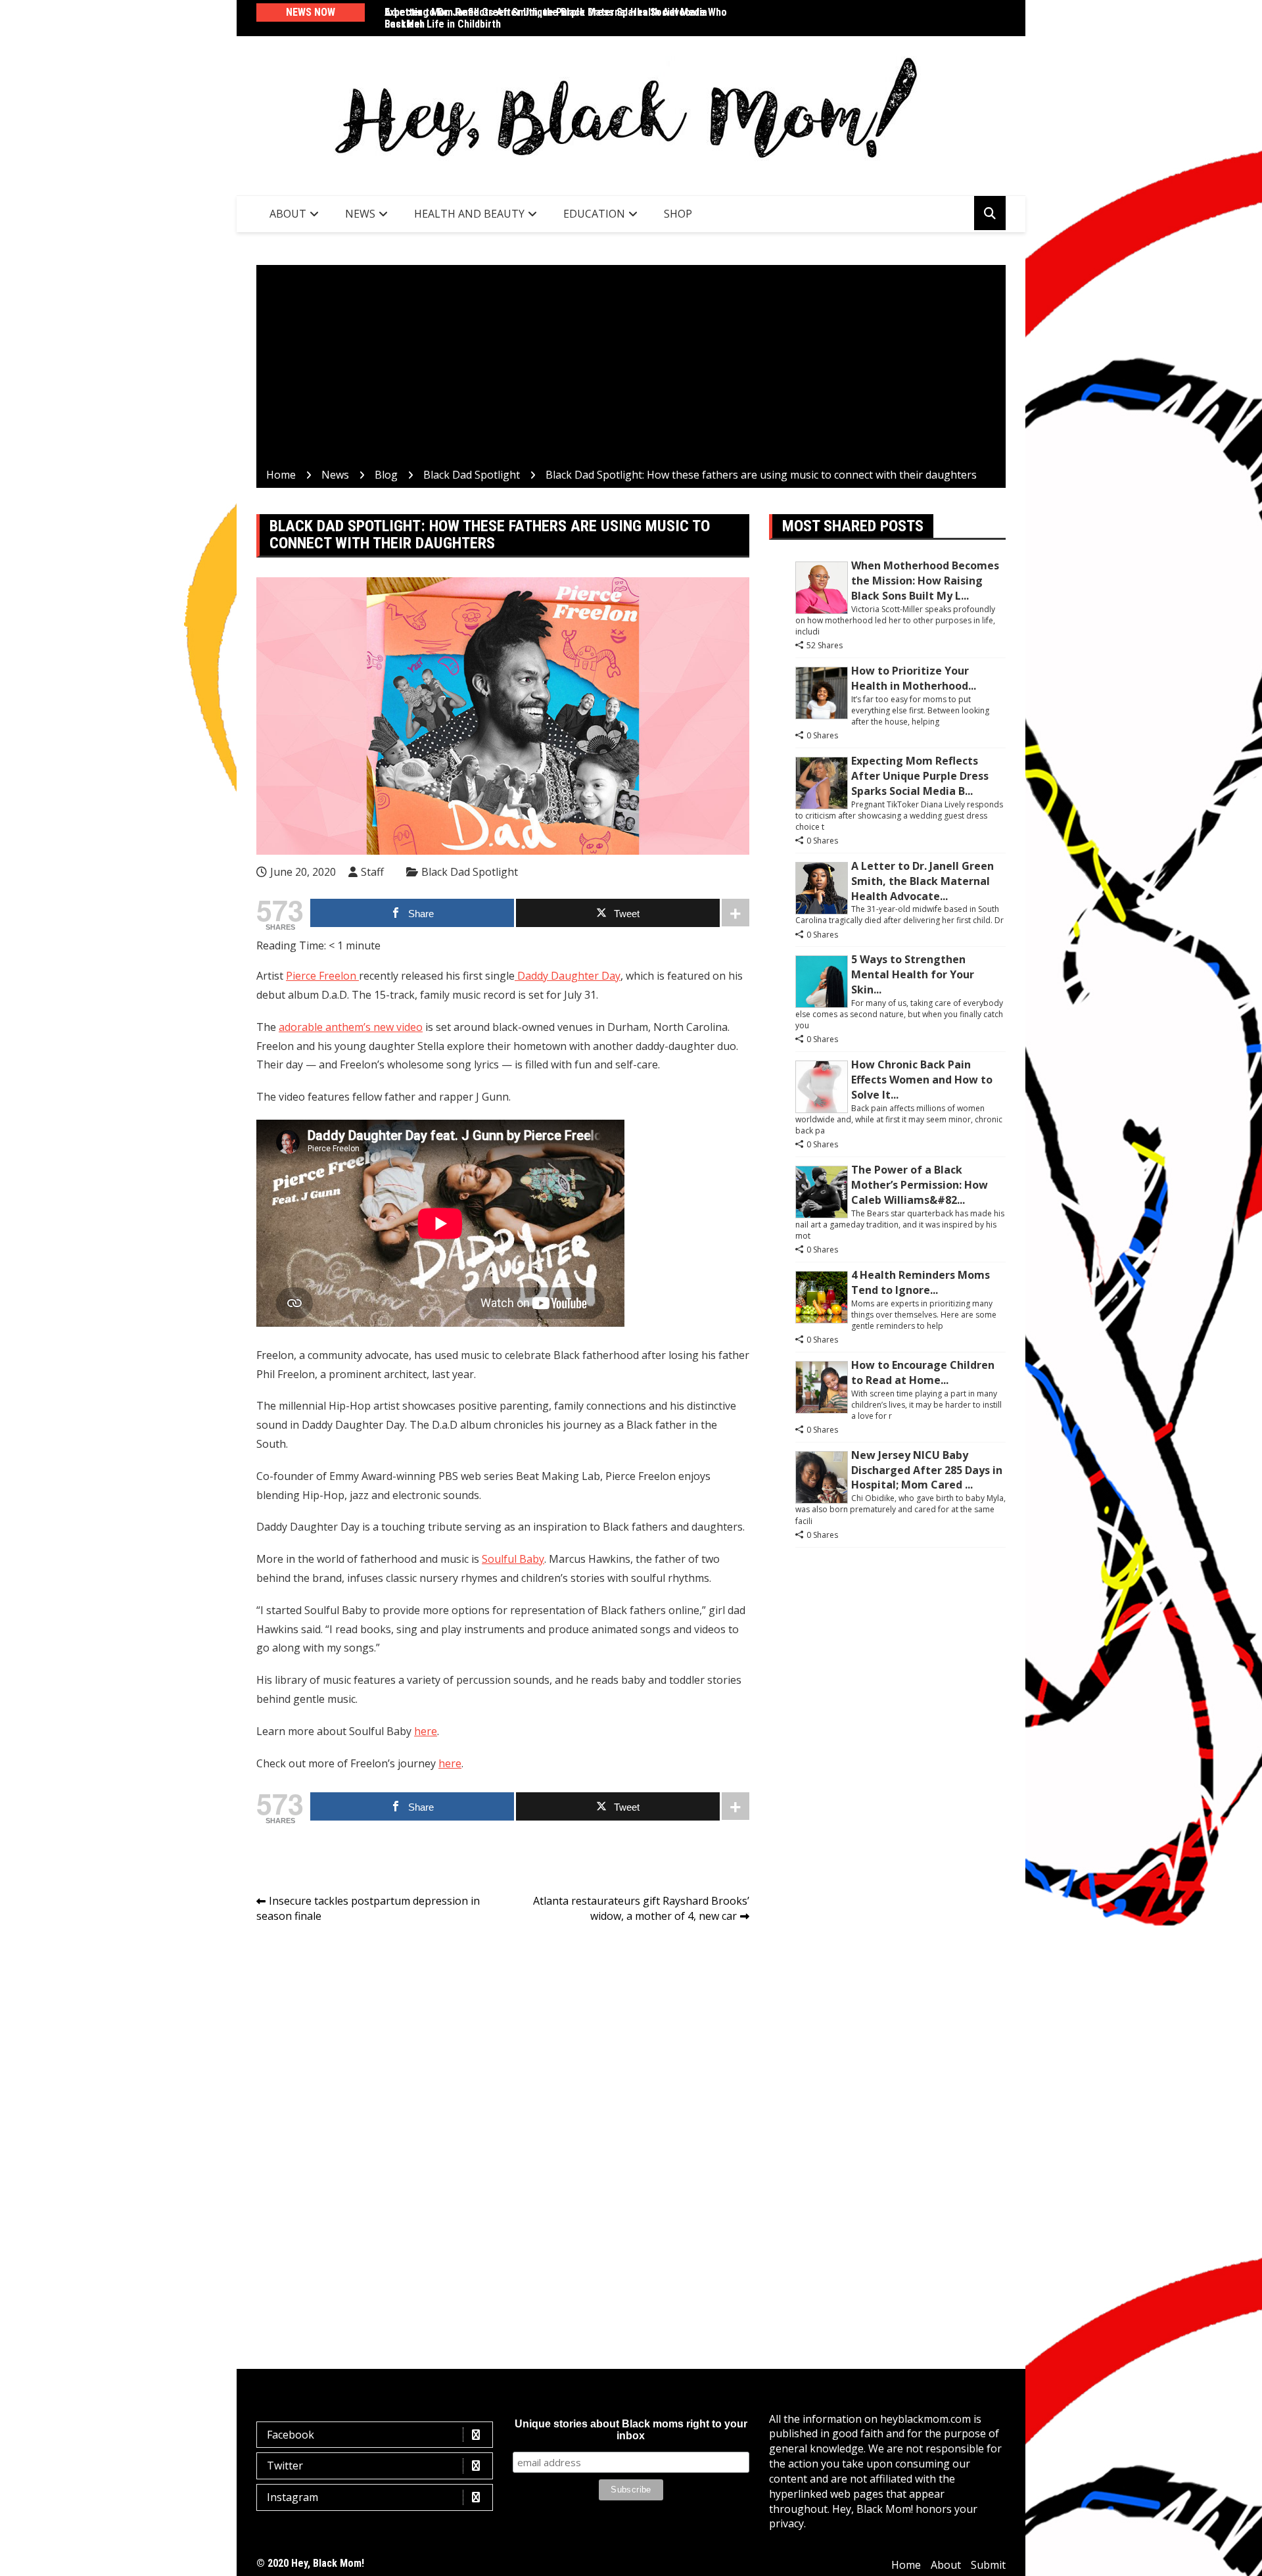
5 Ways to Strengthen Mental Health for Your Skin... (913, 974)
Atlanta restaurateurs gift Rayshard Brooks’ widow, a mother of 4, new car (641, 1908)
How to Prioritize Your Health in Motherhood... (914, 678)
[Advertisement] (631, 369)
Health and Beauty (469, 214)
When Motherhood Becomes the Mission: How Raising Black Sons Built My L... (925, 581)
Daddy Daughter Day (568, 976)
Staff (372, 872)
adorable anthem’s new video (351, 1027)
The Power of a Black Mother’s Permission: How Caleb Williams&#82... (920, 1185)
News (360, 214)
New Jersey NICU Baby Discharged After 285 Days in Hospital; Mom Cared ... (927, 1470)
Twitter (285, 2466)
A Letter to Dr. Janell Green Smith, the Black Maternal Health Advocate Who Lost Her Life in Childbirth (556, 18)
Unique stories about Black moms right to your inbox (631, 2430)
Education (594, 214)
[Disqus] (503, 2119)
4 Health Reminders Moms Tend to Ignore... (921, 1282)
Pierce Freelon (322, 976)
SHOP (678, 214)
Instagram (292, 2497)
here (426, 1731)
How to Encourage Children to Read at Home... (923, 1372)
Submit (988, 2565)
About (288, 214)
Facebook (291, 2435)
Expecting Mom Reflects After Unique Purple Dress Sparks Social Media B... (920, 776)
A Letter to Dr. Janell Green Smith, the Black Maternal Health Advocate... (923, 881)
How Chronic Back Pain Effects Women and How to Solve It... (922, 1080)
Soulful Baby (513, 1559)
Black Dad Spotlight (470, 872)
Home (906, 2565)
